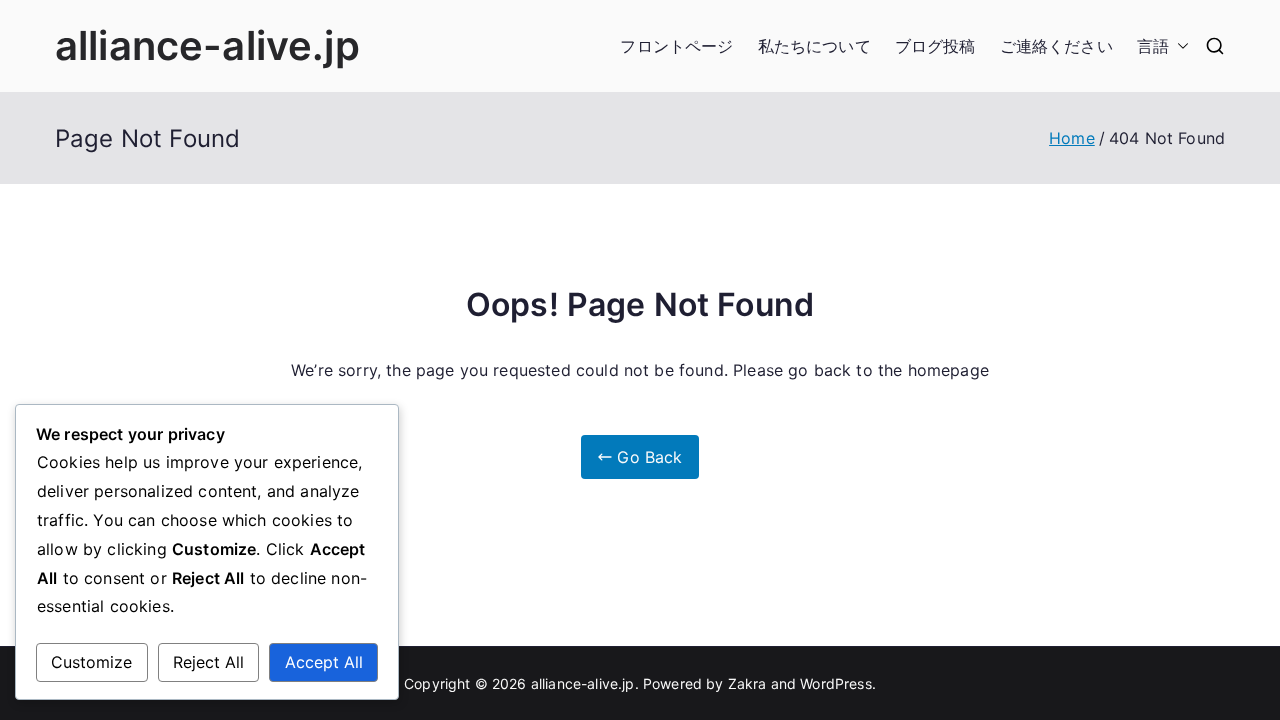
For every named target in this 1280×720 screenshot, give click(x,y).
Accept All (324, 662)
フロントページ (676, 46)
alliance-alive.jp (207, 45)
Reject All (208, 662)
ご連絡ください (1056, 46)
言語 (1153, 46)
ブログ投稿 (935, 46)
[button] (1179, 46)
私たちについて (814, 46)
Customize (91, 662)
